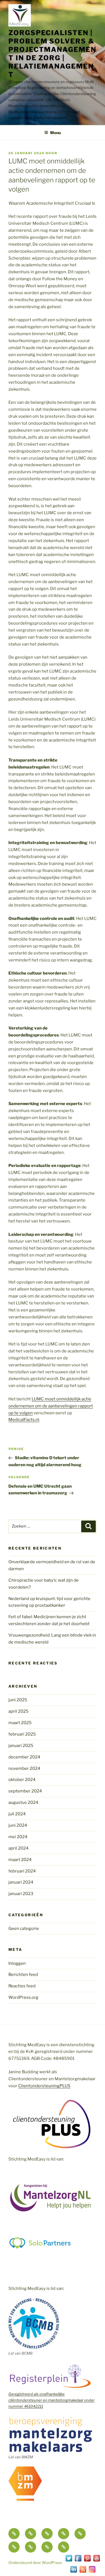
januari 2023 (21, 1894)
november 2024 (24, 1768)
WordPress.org (23, 1997)
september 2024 (25, 1791)
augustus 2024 (23, 1802)
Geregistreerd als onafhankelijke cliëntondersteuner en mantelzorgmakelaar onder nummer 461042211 (52, 2400)
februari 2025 (22, 1734)
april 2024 (18, 1848)
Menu (55, 133)
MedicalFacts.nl (24, 1420)
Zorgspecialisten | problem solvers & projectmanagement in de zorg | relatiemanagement (52, 54)
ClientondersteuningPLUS (44, 2086)
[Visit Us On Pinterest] (87, 2561)
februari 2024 (22, 1871)
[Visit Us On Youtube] (96, 2561)
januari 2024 (21, 1882)
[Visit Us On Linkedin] (73, 2572)
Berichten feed (23, 1975)
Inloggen (17, 1963)
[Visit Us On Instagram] (92, 2572)
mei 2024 (18, 1837)
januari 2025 (21, 1746)
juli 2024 (17, 1814)
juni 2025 (18, 1700)
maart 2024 (20, 1860)
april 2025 (18, 1711)
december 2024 (24, 1757)
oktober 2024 (22, 1780)
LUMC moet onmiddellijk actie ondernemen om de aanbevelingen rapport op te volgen (51, 1406)
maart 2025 (20, 1723)
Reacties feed (22, 1986)
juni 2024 (18, 1825)
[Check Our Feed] (83, 2572)
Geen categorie (24, 1929)
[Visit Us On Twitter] (69, 2561)
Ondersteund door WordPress (35, 2562)
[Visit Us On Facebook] (78, 2561)
